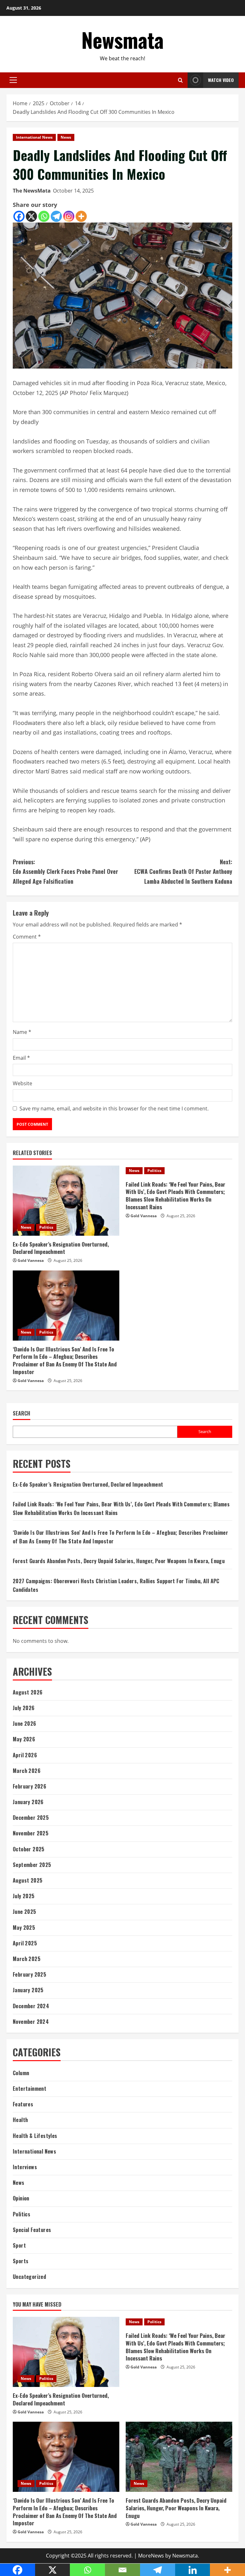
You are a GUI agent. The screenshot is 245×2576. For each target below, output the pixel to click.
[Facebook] (19, 216)
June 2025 (25, 1912)
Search (22, 1413)
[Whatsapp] (44, 216)
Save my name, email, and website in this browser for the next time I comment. (114, 1109)
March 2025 (27, 1959)
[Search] (180, 80)
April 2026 (25, 1755)
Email (21, 1058)
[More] (81, 216)
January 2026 (28, 1802)
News (66, 137)
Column (21, 2073)
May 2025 (24, 1928)
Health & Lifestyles (35, 2136)
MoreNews (151, 2556)
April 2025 (25, 1943)
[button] (13, 80)
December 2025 (31, 1818)
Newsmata (122, 40)
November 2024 (31, 2022)
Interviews (25, 2167)
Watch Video (221, 80)
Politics (46, 1227)
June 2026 (25, 1723)
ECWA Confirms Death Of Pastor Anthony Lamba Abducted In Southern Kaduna (183, 871)
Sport (19, 2245)
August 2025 (28, 1880)
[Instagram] (69, 216)
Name (22, 1032)
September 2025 (32, 1865)
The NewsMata (32, 191)
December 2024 (31, 2006)
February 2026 (30, 1786)
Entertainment (30, 2089)
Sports (21, 2261)
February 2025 (30, 1974)
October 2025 (29, 1849)
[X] (31, 216)
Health (20, 2120)
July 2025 (24, 1896)
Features (23, 2104)
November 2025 (31, 1833)
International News (34, 137)
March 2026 (27, 1771)
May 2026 (24, 1739)
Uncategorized (29, 2277)
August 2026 (28, 1692)
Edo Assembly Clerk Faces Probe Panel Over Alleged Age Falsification (65, 871)
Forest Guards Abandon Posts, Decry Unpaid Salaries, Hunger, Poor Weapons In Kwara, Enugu (119, 1561)
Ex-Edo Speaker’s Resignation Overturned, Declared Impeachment (61, 1248)
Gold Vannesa (31, 1260)
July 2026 (24, 1708)
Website (22, 1083)
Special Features (32, 2230)
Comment (27, 937)
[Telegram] (56, 216)
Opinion (21, 2198)
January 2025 (28, 1990)
